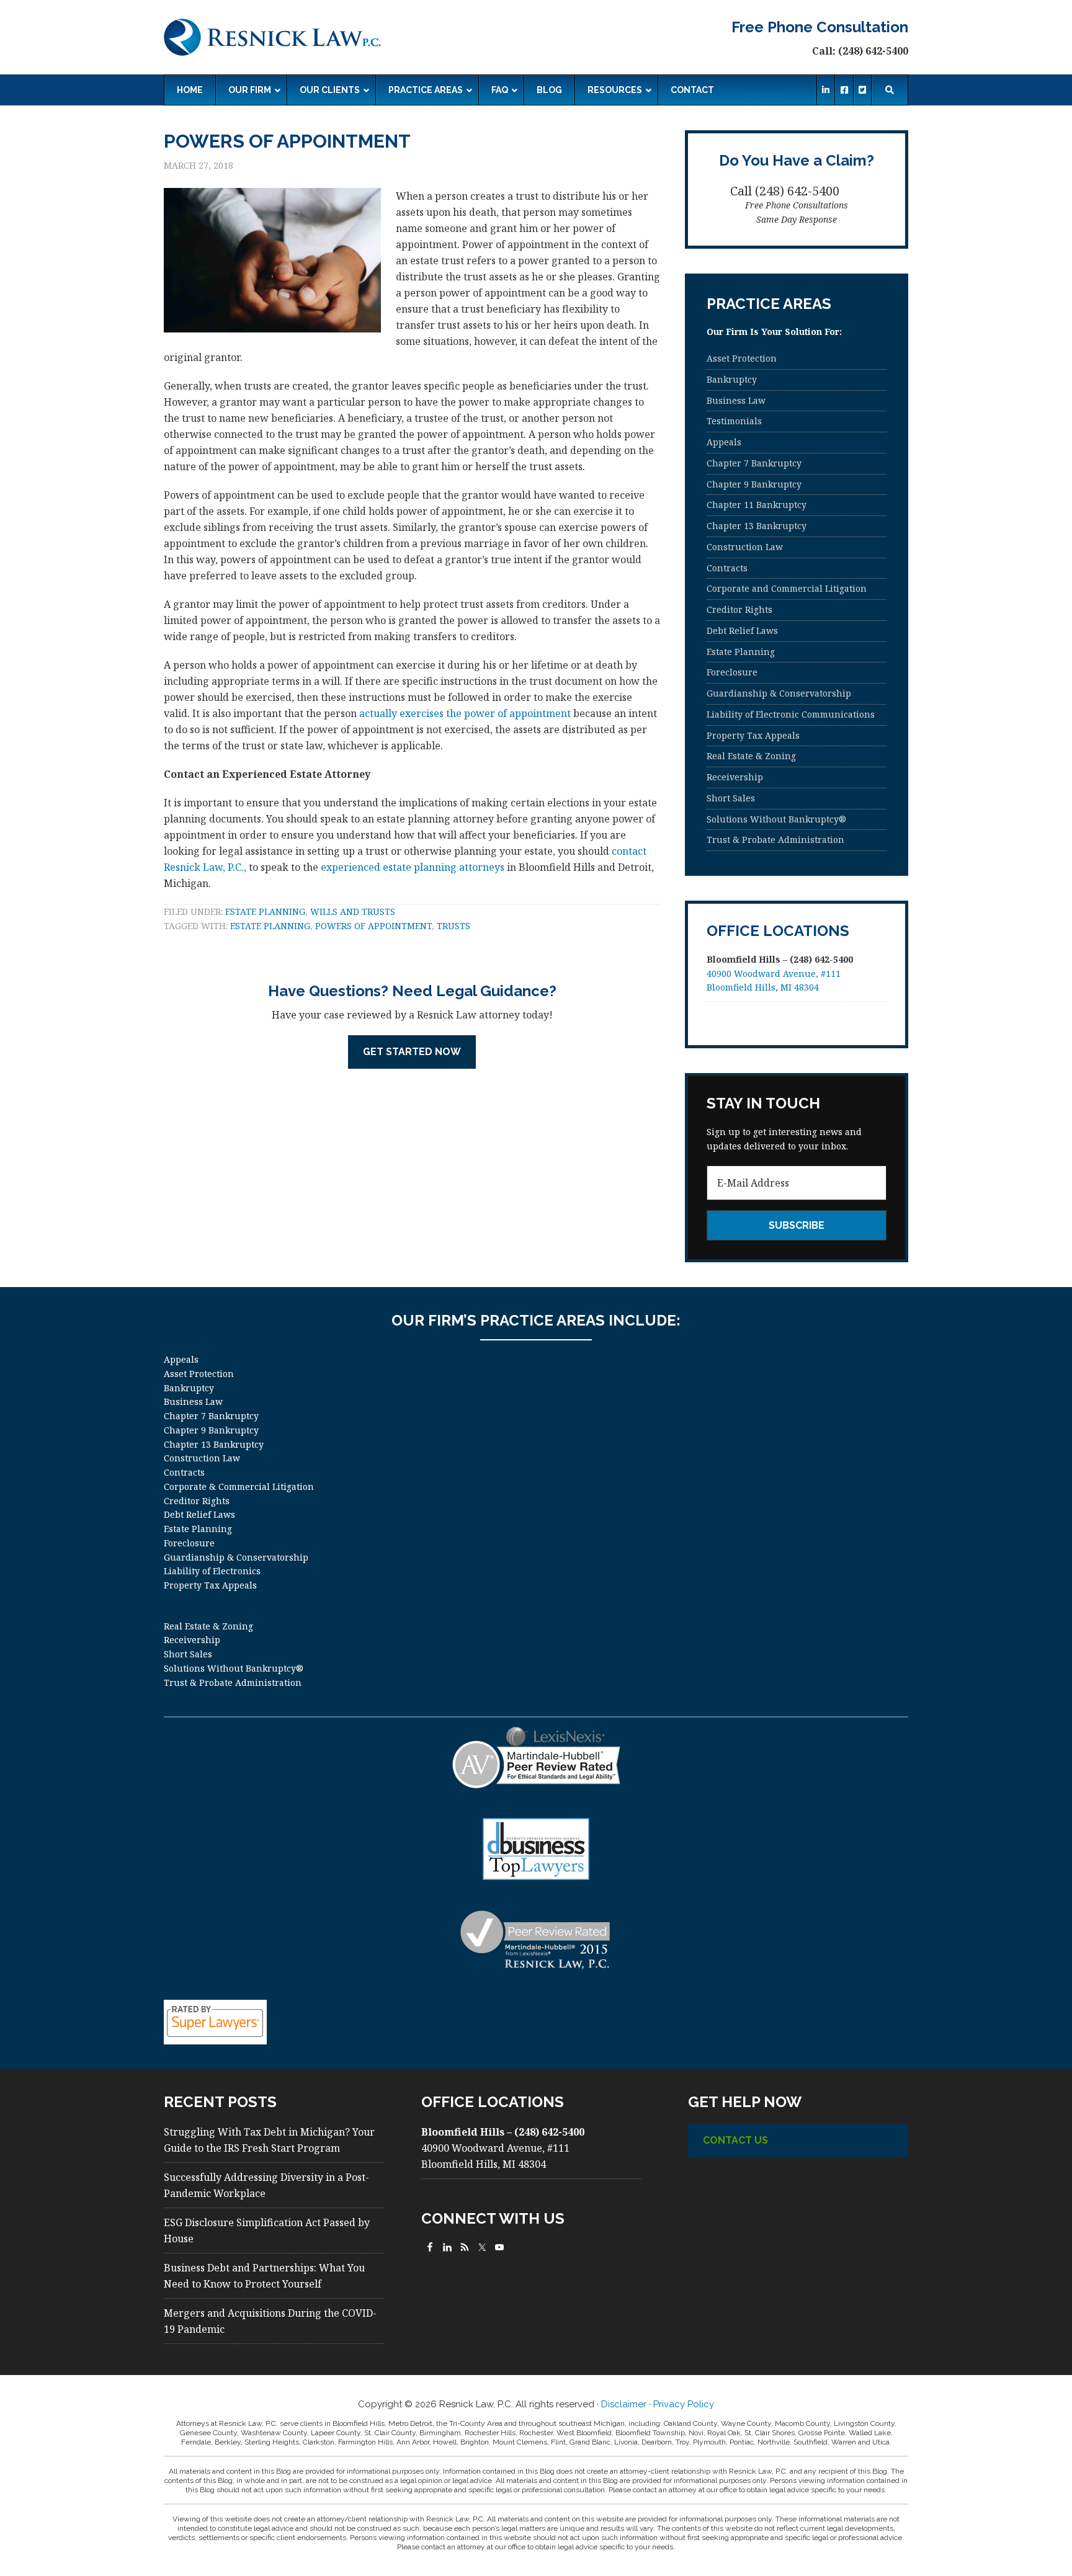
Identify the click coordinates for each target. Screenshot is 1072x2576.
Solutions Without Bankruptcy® (776, 819)
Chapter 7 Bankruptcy (754, 463)
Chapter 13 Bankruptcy (757, 526)
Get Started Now (412, 1052)
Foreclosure (732, 672)
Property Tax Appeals (753, 735)
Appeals (724, 442)
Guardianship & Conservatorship (779, 693)
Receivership (735, 777)
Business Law (736, 400)
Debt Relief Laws (742, 631)
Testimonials (734, 421)
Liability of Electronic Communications (791, 714)
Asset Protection (742, 358)
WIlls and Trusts (353, 911)
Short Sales (731, 798)
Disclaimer (624, 2404)
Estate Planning (265, 911)
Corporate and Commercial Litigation (787, 588)
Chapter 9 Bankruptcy (754, 484)
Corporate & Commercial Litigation (239, 1486)
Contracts (727, 568)
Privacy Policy (684, 2404)
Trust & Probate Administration (775, 840)
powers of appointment (373, 926)
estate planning (270, 926)
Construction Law (745, 547)
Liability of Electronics (212, 1571)
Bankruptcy (732, 379)
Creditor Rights (739, 609)
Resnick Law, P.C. (272, 37)
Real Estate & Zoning (751, 756)
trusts (453, 926)
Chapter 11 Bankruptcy (757, 505)
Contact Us (735, 2140)
